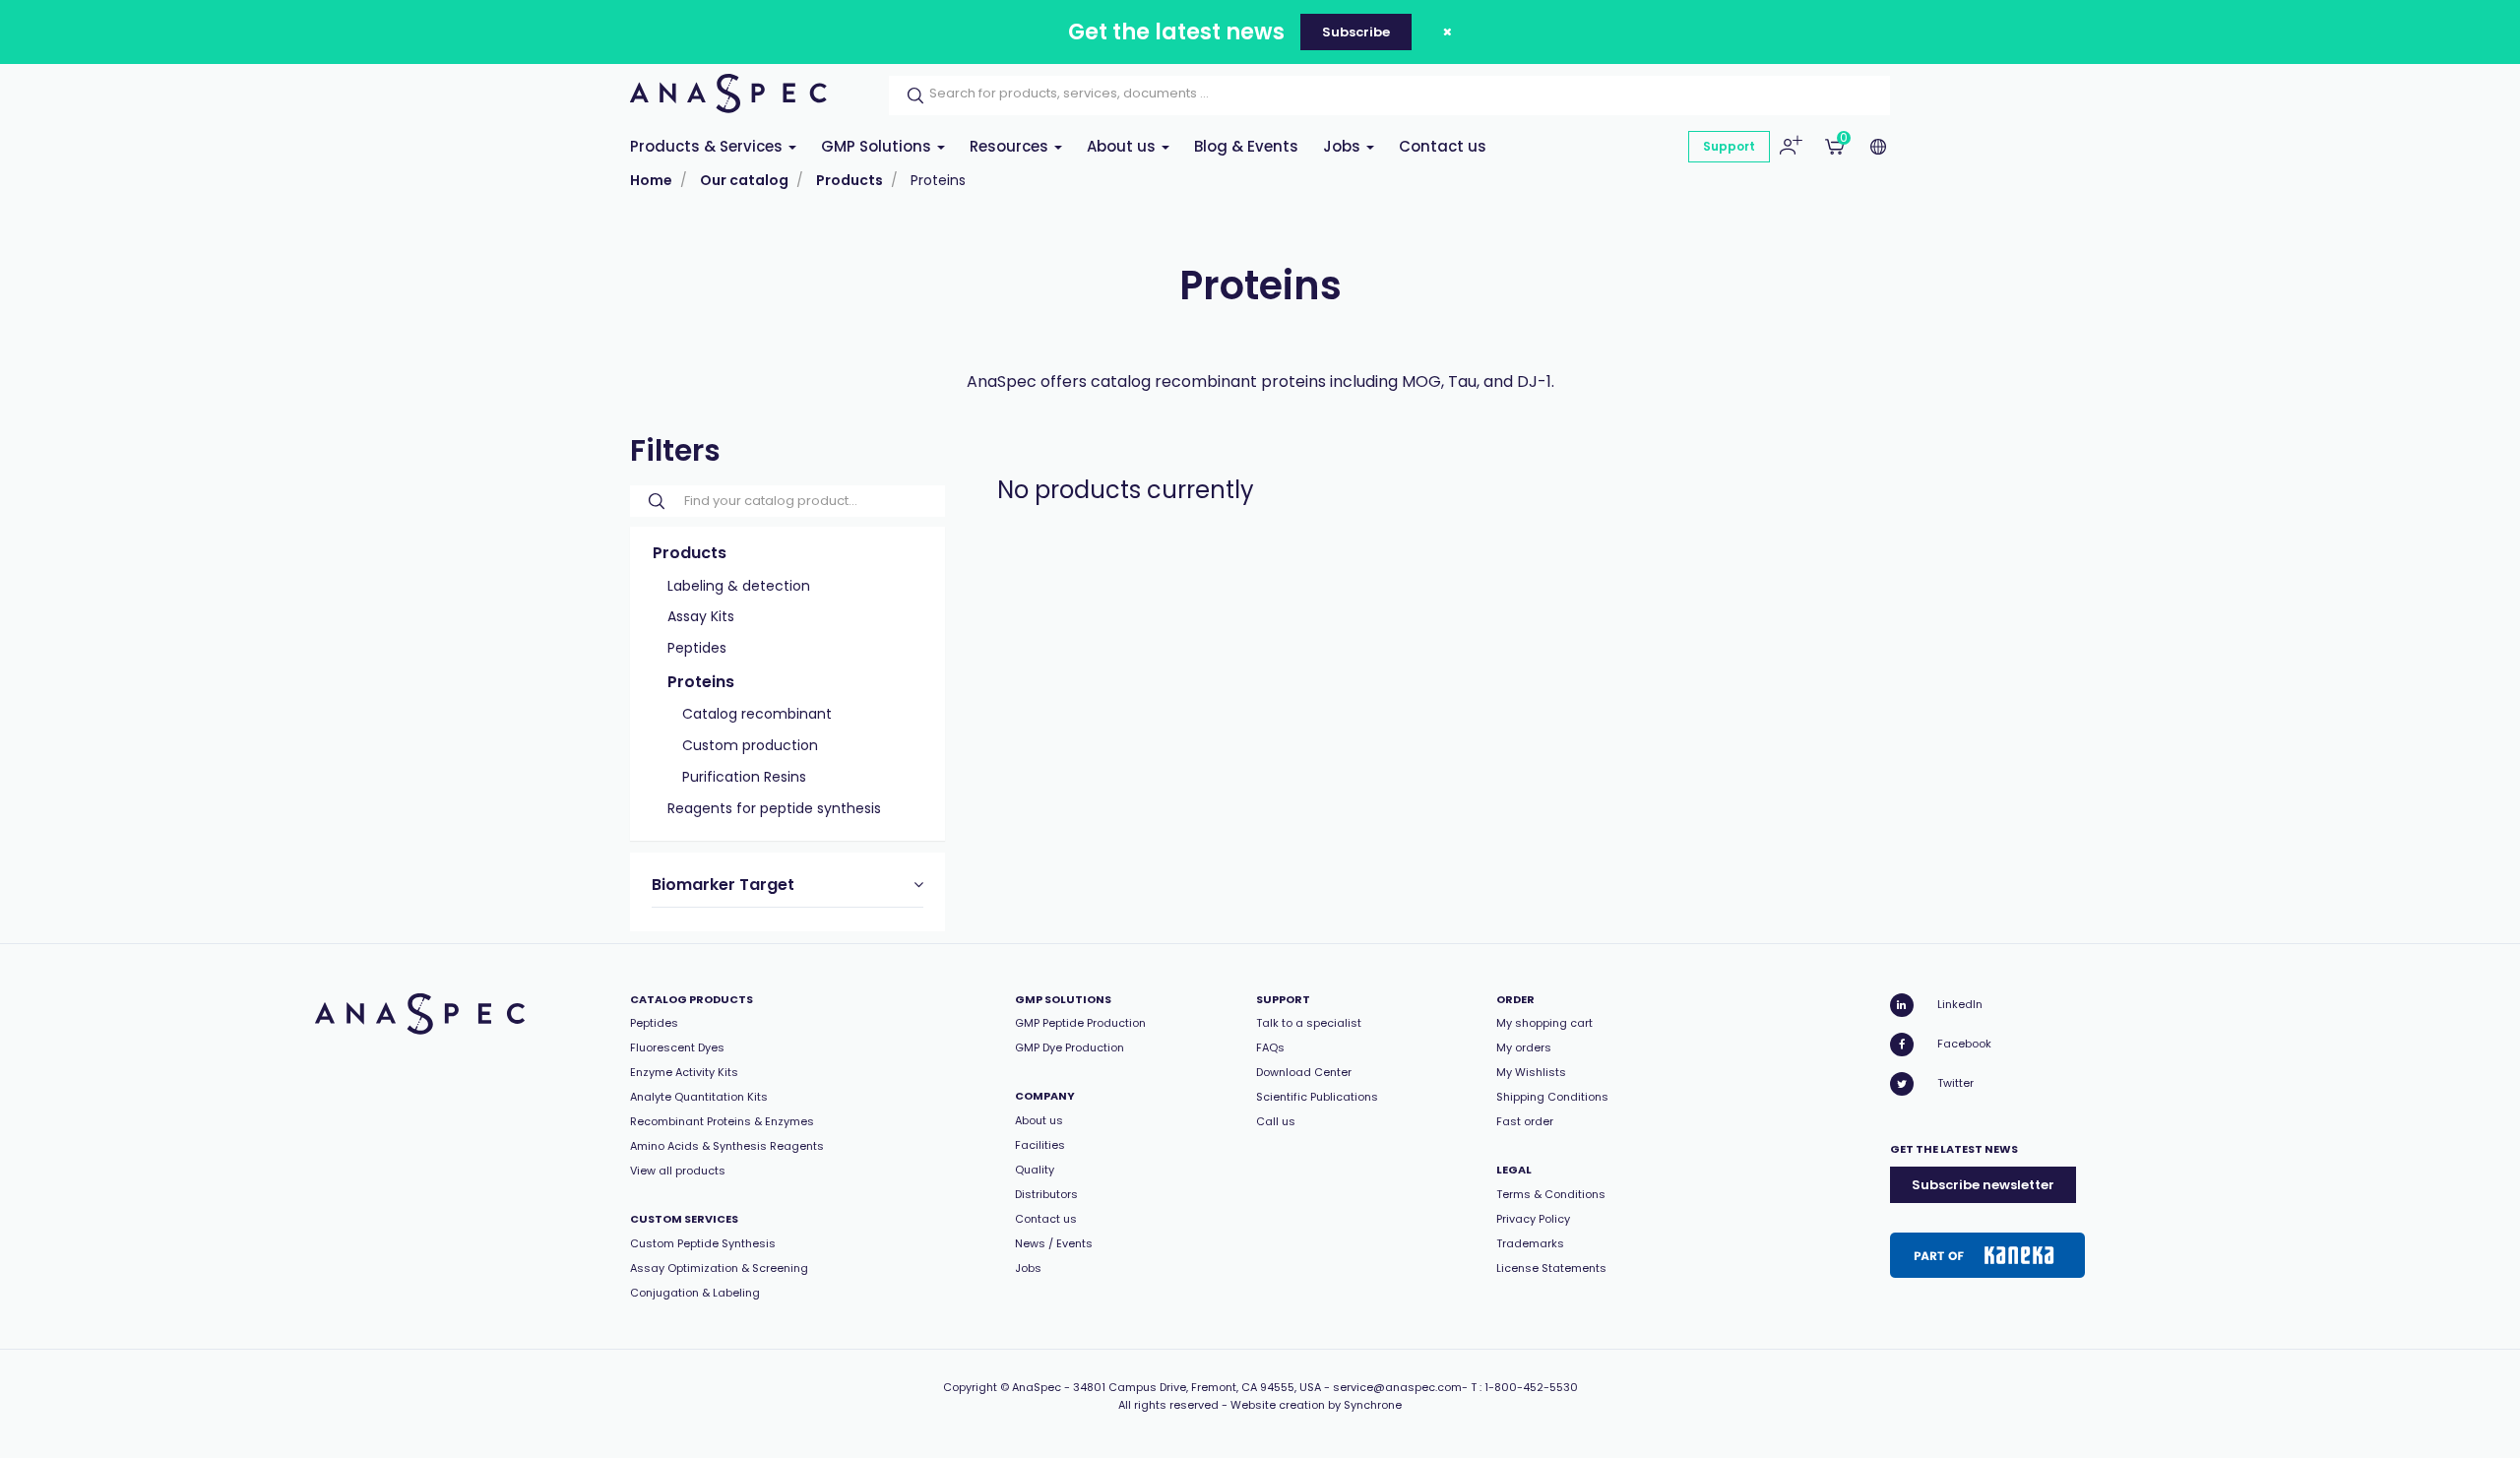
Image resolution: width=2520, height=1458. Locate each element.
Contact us (1443, 146)
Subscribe (1356, 32)
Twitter (1955, 1083)
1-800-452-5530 (1531, 1387)
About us (1123, 146)
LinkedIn (1960, 1004)
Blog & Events (1246, 146)
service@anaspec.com (1397, 1387)
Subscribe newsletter (1983, 1185)
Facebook (1964, 1044)
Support (1729, 146)
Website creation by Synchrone (1316, 1405)
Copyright (970, 1387)
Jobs (1344, 146)
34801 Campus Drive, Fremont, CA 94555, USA (1197, 1387)
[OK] (910, 95)
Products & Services (708, 146)
